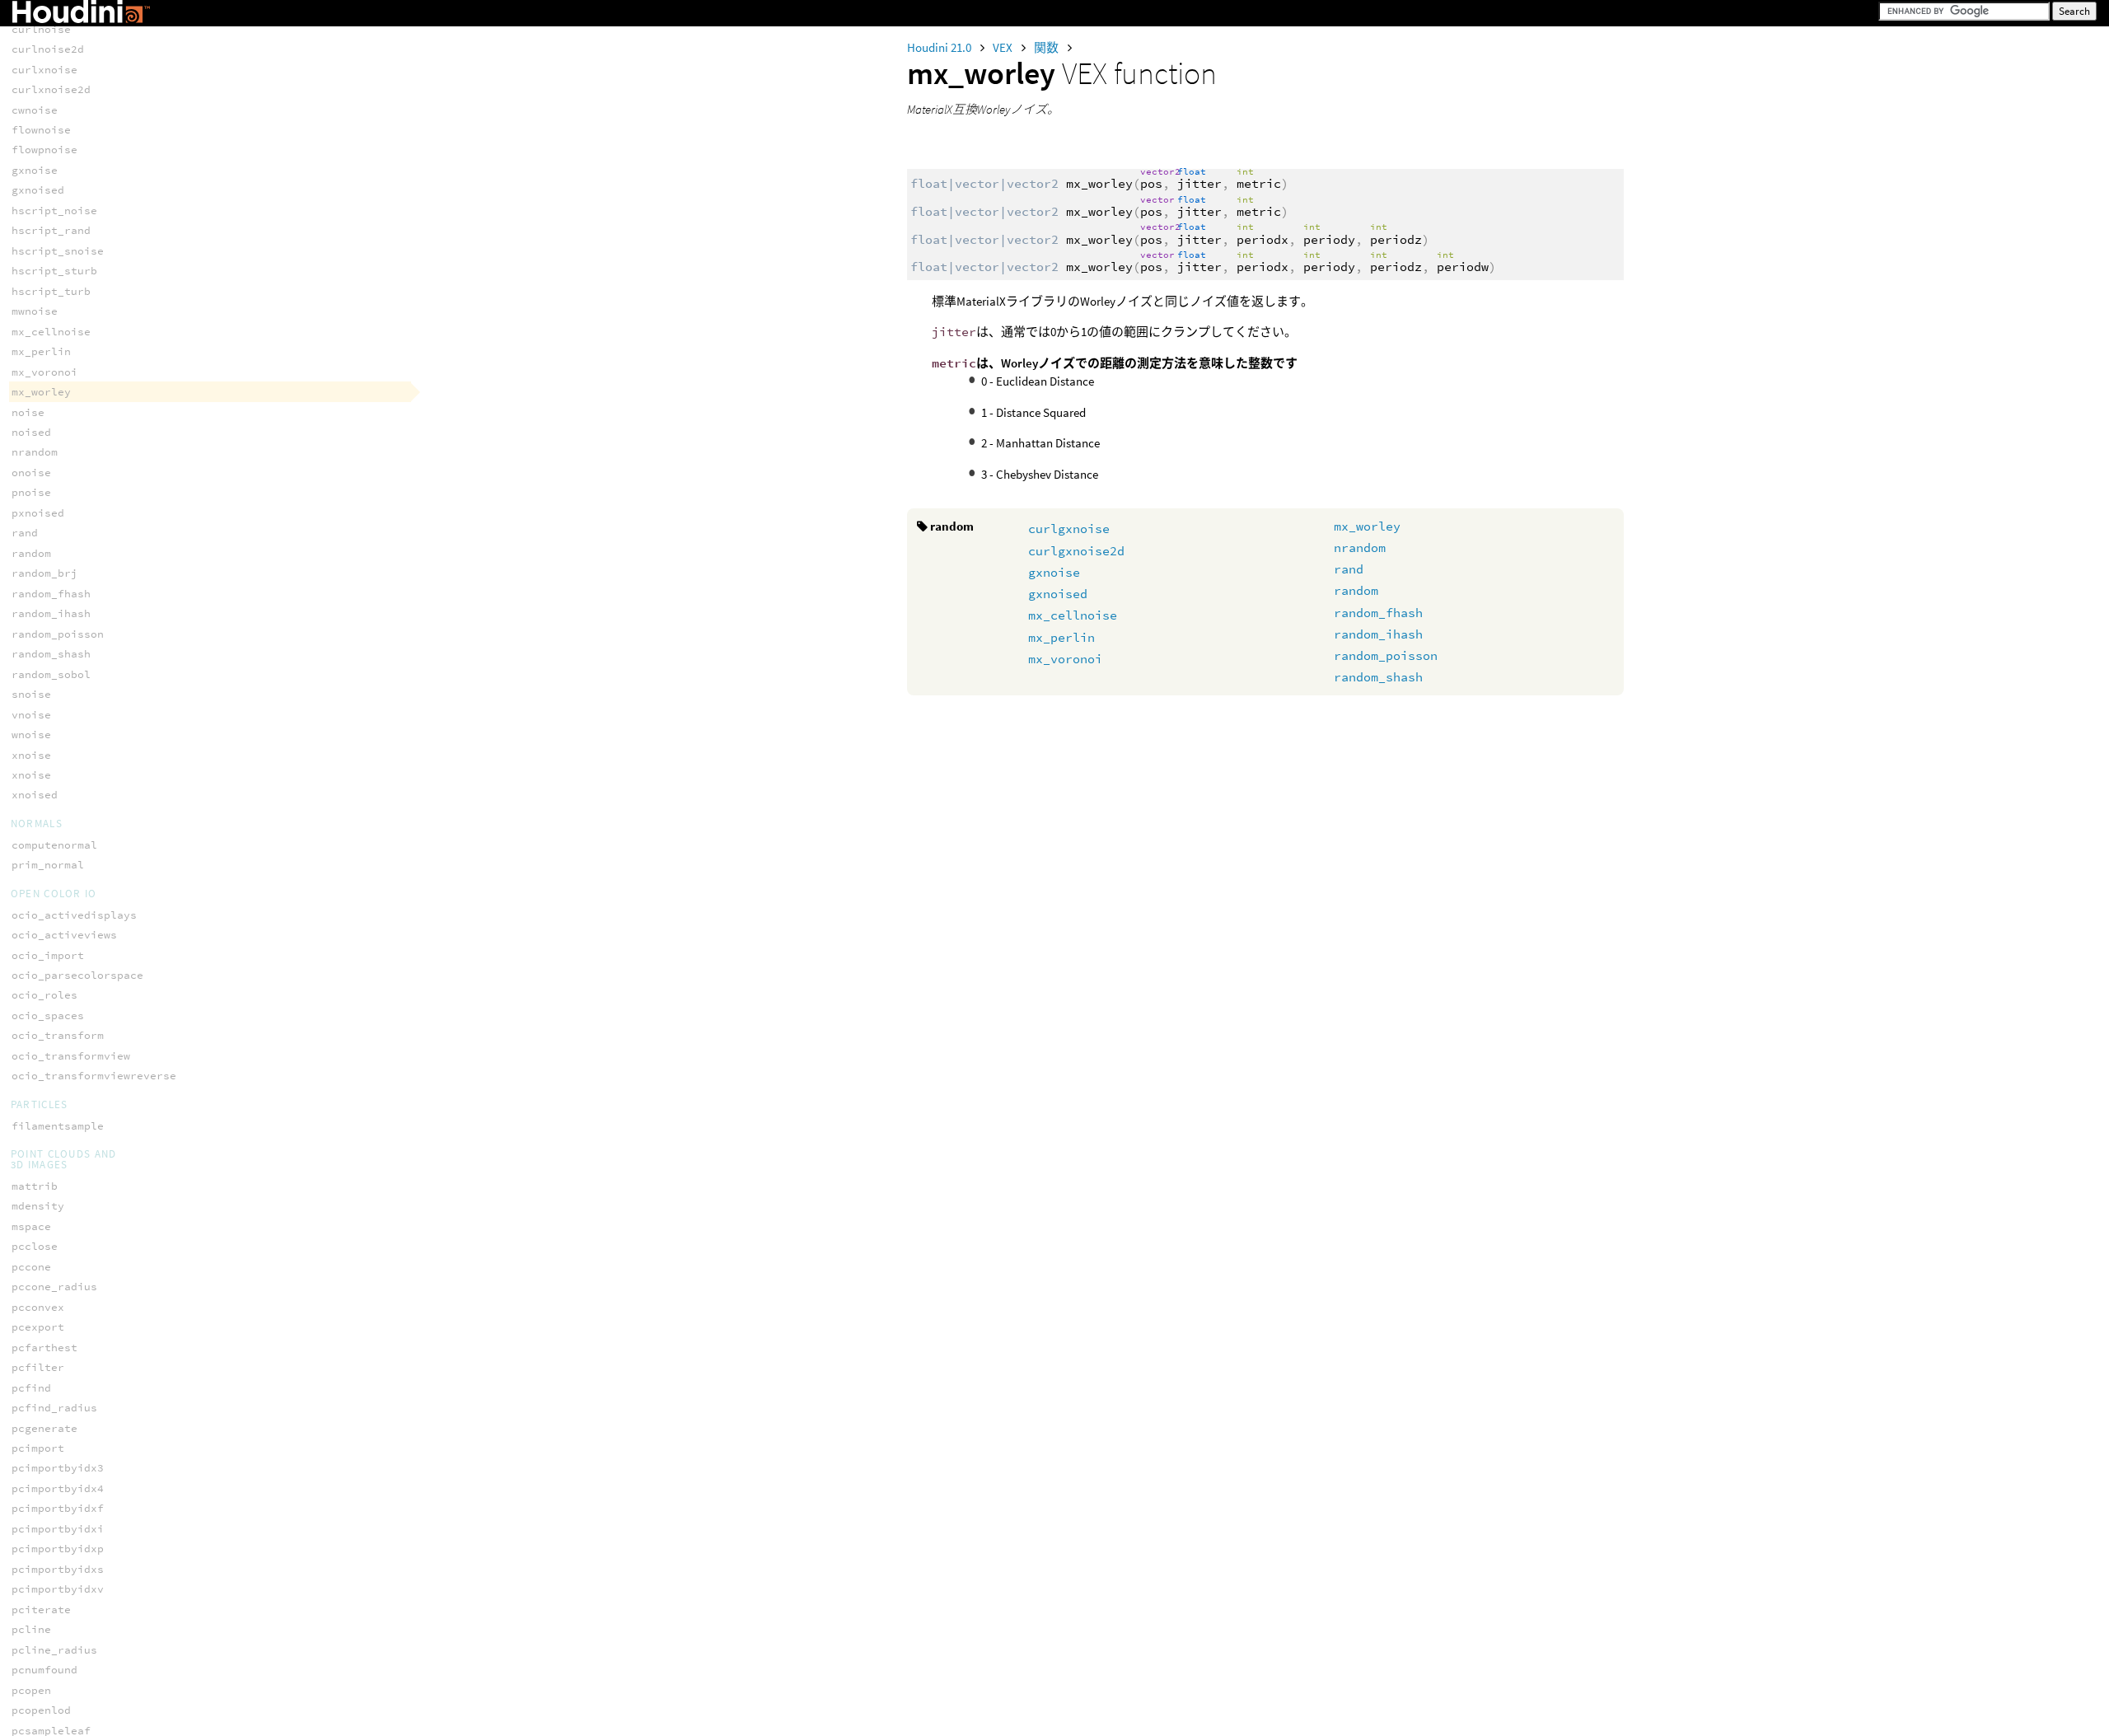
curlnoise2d (48, 49)
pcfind (31, 1388)
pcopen (31, 1690)
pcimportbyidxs (58, 1569)
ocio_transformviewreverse (94, 1076)
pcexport (38, 1327)
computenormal (54, 845)
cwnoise (35, 110)
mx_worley (1367, 526)
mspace (31, 1226)
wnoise (31, 735)
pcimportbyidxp (58, 1549)
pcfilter (38, 1367)
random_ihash (1378, 634)
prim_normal (48, 865)
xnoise (31, 755)
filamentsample (58, 1126)
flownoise (41, 130)
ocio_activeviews (64, 935)
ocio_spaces (48, 1015)
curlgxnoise (1069, 529)
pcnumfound (44, 1670)
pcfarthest (44, 1348)
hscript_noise (54, 211)
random (1356, 590)
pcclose (35, 1246)
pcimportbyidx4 (58, 1488)
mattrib (35, 1186)
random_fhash (1378, 613)
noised (31, 432)
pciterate (41, 1610)
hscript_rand (51, 230)
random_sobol (51, 674)
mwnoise (35, 311)
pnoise (31, 492)
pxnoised (38, 513)
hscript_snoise (58, 251)
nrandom (1360, 547)
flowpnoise (44, 150)
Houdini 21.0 (940, 47)
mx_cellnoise (1073, 615)
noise (28, 412)
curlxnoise (44, 70)
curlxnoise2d (51, 89)
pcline (31, 1629)
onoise (31, 473)
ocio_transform (58, 1035)
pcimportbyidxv (58, 1589)
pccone (31, 1267)
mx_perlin (1062, 637)
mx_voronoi (1065, 659)
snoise (31, 694)
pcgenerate (44, 1428)
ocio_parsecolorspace (77, 975)
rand (1349, 569)
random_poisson (1386, 655)
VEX (1004, 47)
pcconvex (38, 1307)
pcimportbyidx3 (58, 1468)
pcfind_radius (54, 1408)
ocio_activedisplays (74, 915)
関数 (1047, 47)
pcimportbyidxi (58, 1529)
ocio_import (48, 955)
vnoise (31, 715)
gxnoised (1058, 594)
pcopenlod (41, 1710)
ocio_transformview (71, 1056)
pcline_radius (54, 1650)
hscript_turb (51, 291)
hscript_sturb (54, 271)
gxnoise (1054, 572)
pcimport (38, 1448)
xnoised (35, 795)
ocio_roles (44, 995)
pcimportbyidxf (58, 1508)
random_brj (44, 573)
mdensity (38, 1206)
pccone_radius (54, 1287)
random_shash (1378, 677)
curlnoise (41, 29)
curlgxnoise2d (1076, 551)
